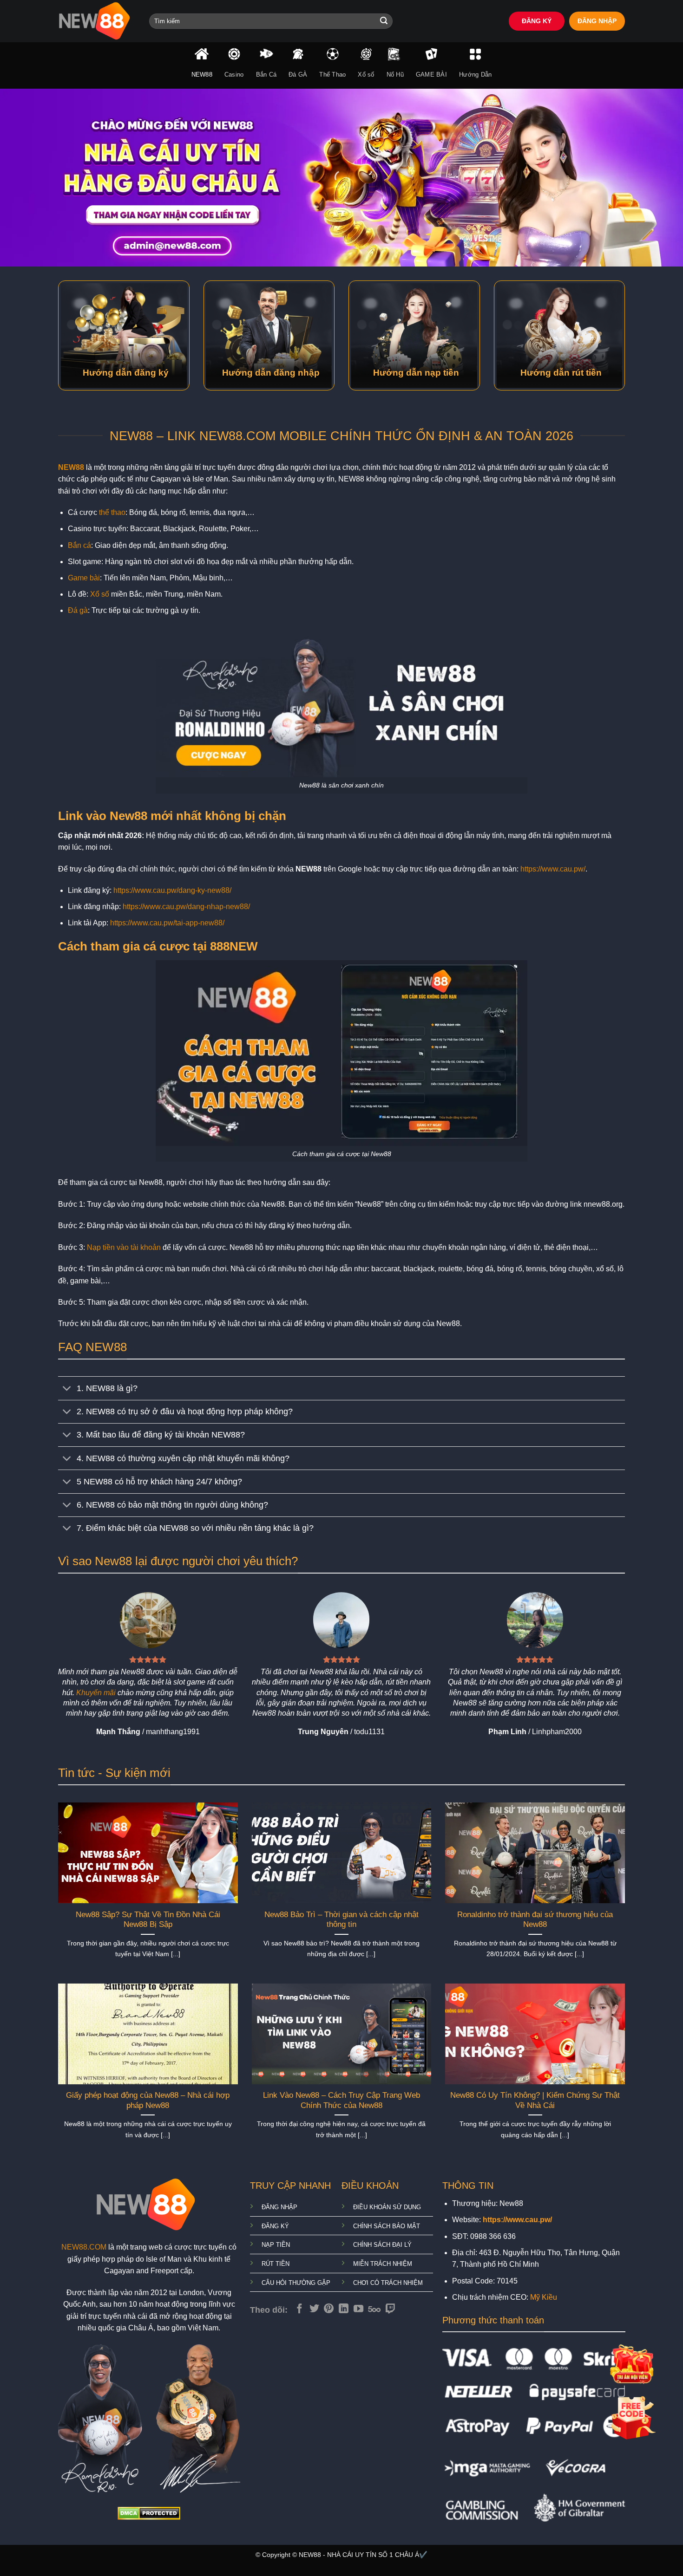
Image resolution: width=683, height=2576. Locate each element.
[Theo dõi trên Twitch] (391, 2309)
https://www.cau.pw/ (553, 869)
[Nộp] (384, 21)
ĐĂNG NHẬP (597, 21)
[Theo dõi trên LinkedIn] (344, 2309)
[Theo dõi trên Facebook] (299, 2309)
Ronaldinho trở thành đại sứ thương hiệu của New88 (535, 1920)
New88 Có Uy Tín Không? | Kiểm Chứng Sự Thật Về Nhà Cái (535, 2100)
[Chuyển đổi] (67, 1389)
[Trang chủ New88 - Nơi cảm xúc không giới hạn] (97, 21)
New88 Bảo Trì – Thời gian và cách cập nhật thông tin (341, 1920)
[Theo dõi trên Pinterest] (329, 2309)
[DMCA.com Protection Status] (149, 2513)
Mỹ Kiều (544, 2297)
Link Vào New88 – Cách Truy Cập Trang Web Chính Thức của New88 (341, 2100)
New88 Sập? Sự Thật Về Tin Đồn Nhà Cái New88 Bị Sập (148, 1920)
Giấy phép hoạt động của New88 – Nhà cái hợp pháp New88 (148, 2100)
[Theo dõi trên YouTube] (358, 2309)
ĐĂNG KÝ (537, 21)
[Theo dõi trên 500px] (374, 2309)
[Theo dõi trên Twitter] (314, 2309)
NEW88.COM (84, 2247)
